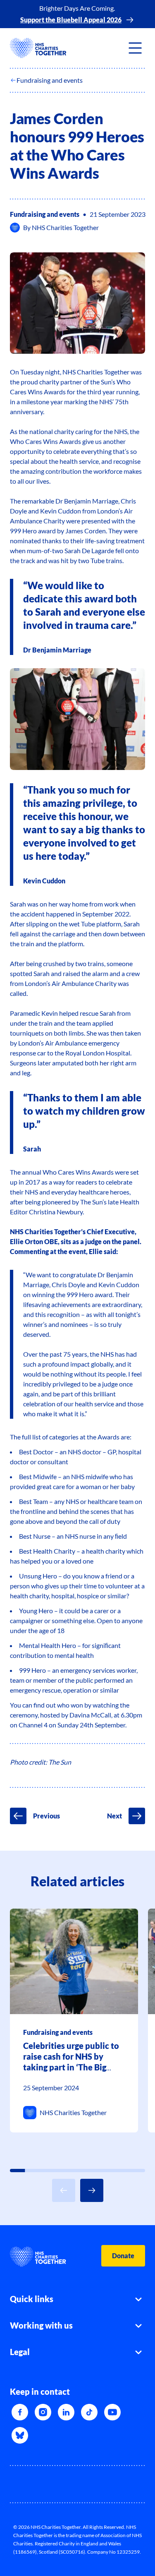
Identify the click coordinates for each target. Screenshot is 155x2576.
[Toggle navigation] (135, 48)
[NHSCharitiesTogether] (38, 48)
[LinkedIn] (66, 2412)
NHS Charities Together (65, 227)
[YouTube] (112, 2412)
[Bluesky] (20, 2435)
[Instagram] (43, 2412)
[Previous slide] (64, 2190)
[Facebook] (20, 2412)
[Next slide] (92, 2190)
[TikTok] (89, 2412)
